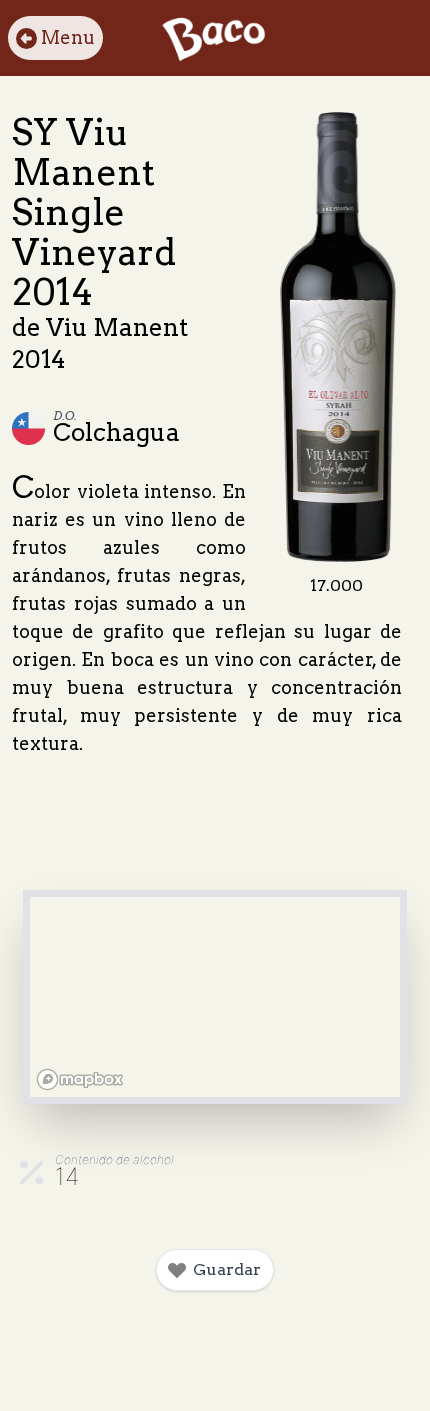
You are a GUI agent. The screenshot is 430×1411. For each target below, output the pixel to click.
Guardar (227, 1269)
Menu (68, 37)
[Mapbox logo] (80, 1079)
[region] (215, 997)
